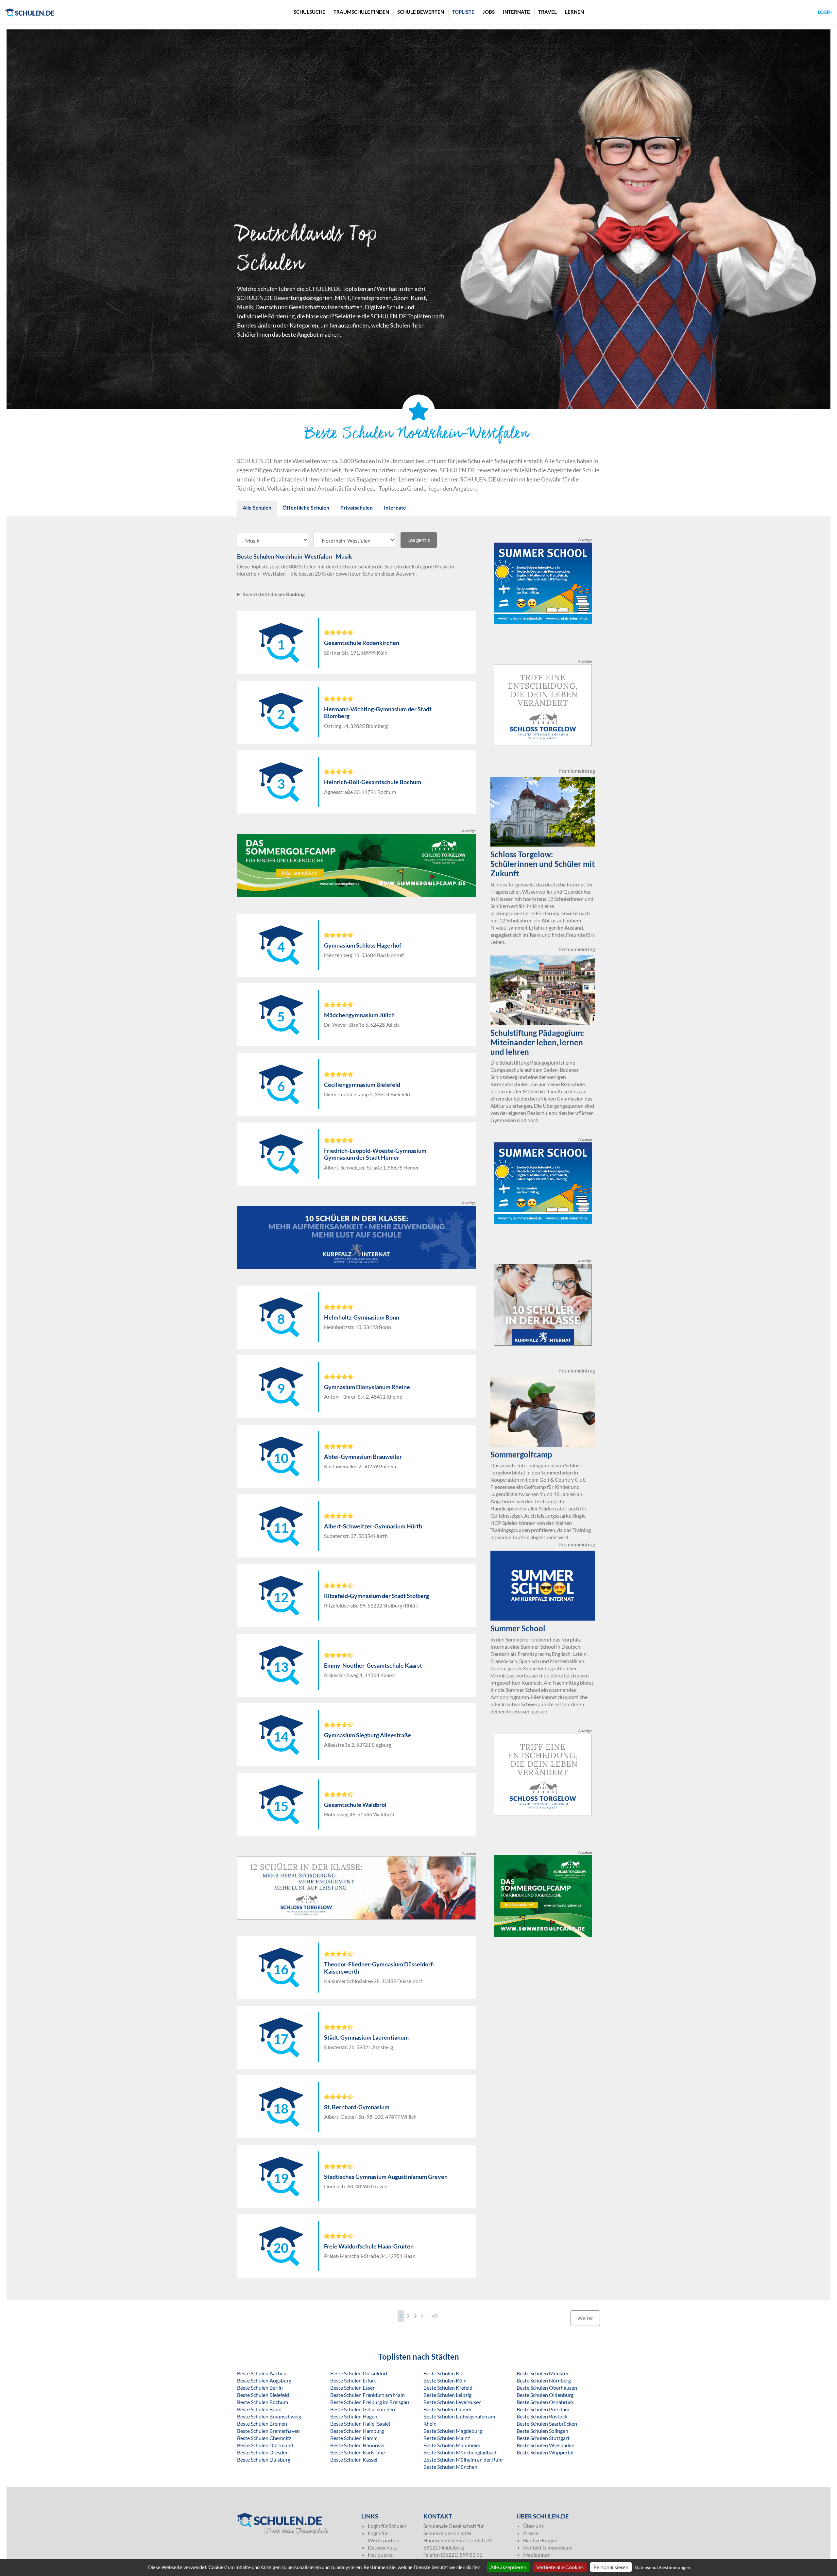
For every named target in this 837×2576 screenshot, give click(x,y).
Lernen (574, 12)
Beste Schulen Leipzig (447, 2395)
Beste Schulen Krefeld (448, 2388)
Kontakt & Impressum (548, 2547)
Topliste (463, 12)
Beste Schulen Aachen (262, 2373)
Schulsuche (309, 12)
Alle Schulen (257, 507)
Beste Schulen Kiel (444, 2373)
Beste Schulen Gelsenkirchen (363, 2409)
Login (825, 12)
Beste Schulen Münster (543, 2373)
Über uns (533, 2526)
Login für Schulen (387, 2526)
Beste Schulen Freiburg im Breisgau (370, 2402)
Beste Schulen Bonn (259, 2409)
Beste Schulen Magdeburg (453, 2431)
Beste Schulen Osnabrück (545, 2402)
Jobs (489, 12)
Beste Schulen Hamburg (357, 2431)
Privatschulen (357, 507)
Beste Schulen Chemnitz (264, 2438)
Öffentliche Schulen (306, 507)
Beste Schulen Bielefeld (263, 2395)
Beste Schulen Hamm (354, 2438)
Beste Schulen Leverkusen (453, 2402)
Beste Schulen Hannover (358, 2445)
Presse (531, 2533)
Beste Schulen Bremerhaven (268, 2431)
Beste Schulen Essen (353, 2388)
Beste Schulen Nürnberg (544, 2380)
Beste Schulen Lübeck (448, 2409)
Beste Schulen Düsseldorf (359, 2373)
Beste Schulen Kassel (354, 2459)
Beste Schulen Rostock (542, 2416)
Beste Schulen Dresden (263, 2452)
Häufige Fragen (540, 2540)
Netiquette (380, 2555)
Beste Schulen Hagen (354, 2416)
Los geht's (419, 540)
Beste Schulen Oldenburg (545, 2395)
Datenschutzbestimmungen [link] (662, 2567)
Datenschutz (382, 2547)
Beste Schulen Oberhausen (547, 2388)
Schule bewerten (421, 12)
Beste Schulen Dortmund (265, 2445)
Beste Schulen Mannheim (452, 2445)
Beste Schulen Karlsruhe (358, 2452)
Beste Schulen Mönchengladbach (461, 2452)
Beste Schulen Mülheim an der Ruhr (463, 2459)
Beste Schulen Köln (445, 2380)
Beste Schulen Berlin (260, 2388)
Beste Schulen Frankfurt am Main (367, 2395)
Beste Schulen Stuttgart (543, 2438)
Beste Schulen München (450, 2467)
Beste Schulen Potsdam (543, 2409)
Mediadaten (537, 2555)
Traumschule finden (361, 12)
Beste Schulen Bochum (263, 2402)
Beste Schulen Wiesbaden (546, 2445)
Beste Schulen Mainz (447, 2438)
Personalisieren (611, 2567)
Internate (516, 12)
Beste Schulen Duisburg (264, 2459)
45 (435, 2316)
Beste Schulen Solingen (542, 2431)
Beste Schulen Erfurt (353, 2380)
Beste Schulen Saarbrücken (547, 2424)
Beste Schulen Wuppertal (545, 2452)
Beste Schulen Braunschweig (269, 2416)
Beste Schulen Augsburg (264, 2380)
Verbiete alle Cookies (560, 2567)
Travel (547, 12)
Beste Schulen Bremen (262, 2424)
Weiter (585, 2318)
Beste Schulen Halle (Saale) (360, 2424)
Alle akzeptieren (508, 2567)
